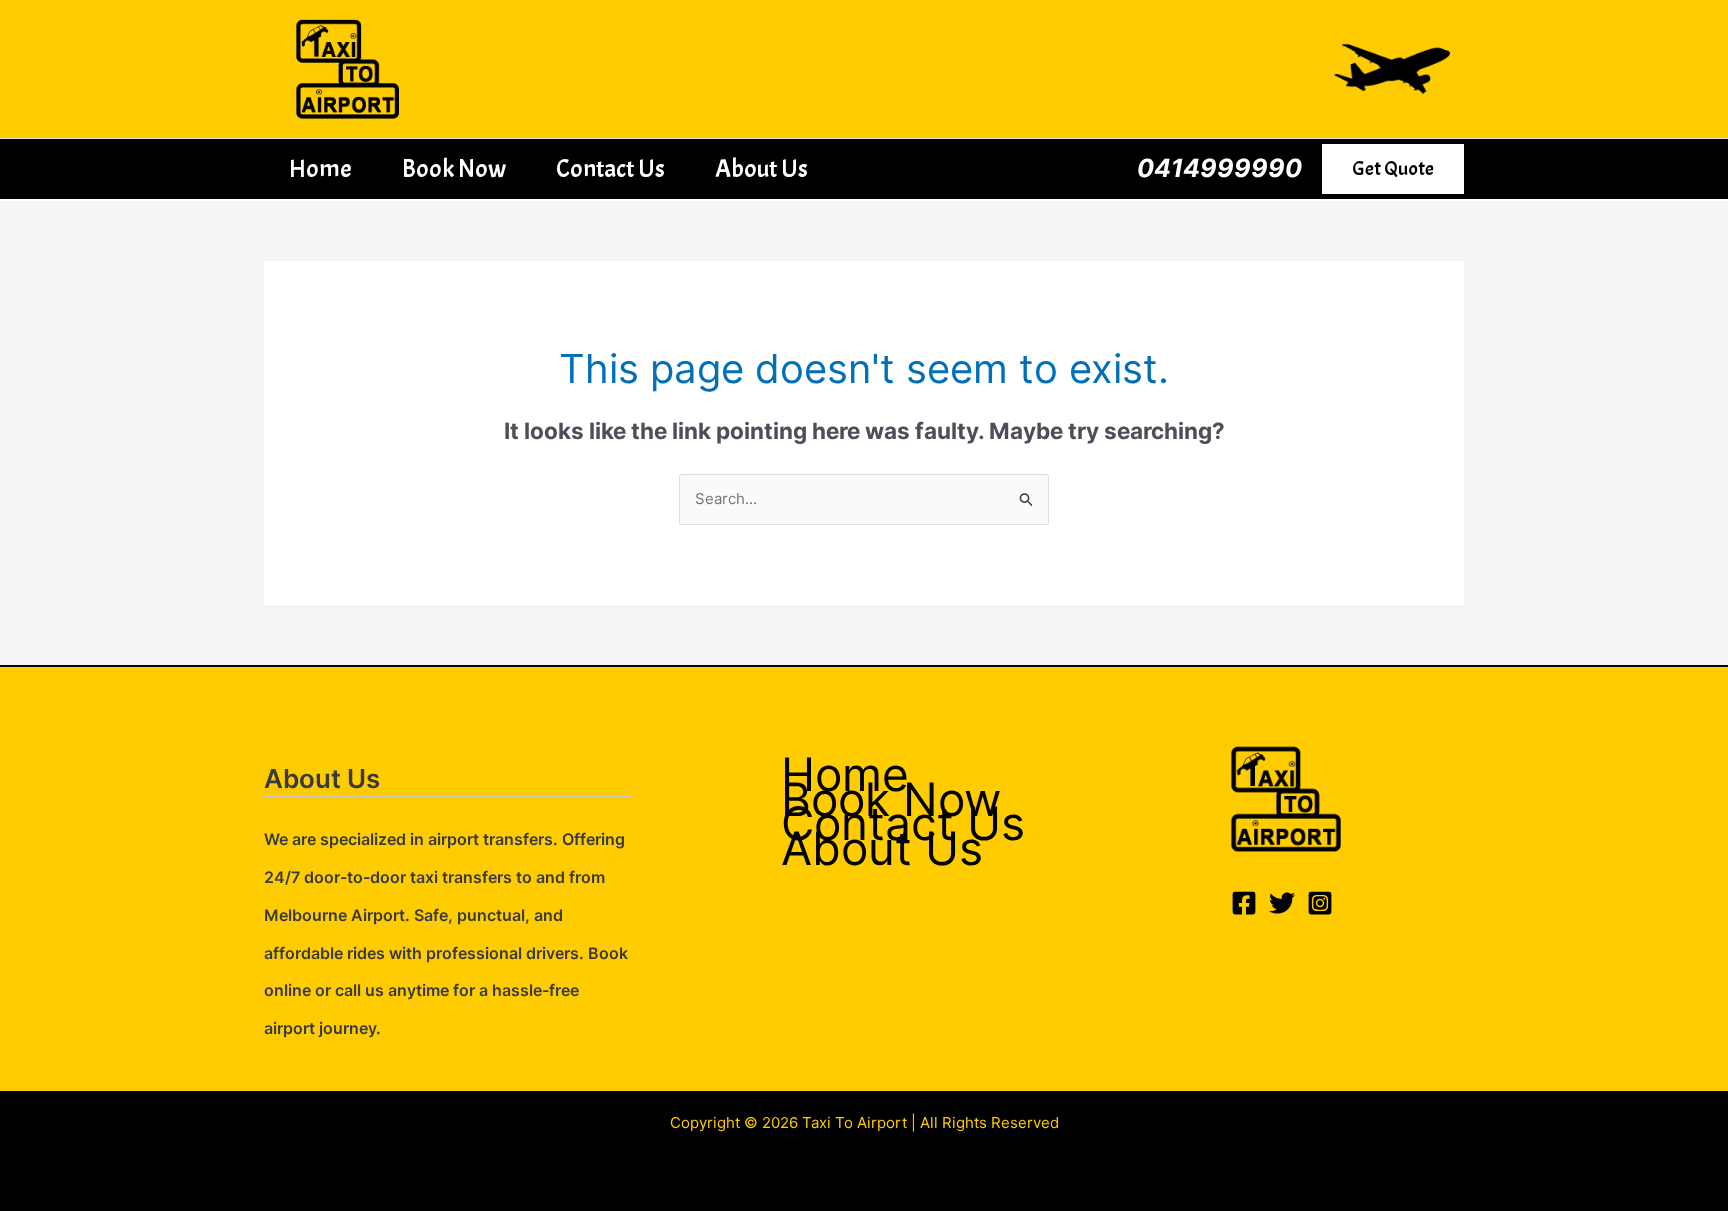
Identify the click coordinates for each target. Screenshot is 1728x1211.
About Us (761, 169)
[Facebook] (1244, 903)
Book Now (454, 169)
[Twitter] (1282, 903)
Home (320, 169)
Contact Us (610, 169)
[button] (1393, 169)
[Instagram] (1320, 903)
